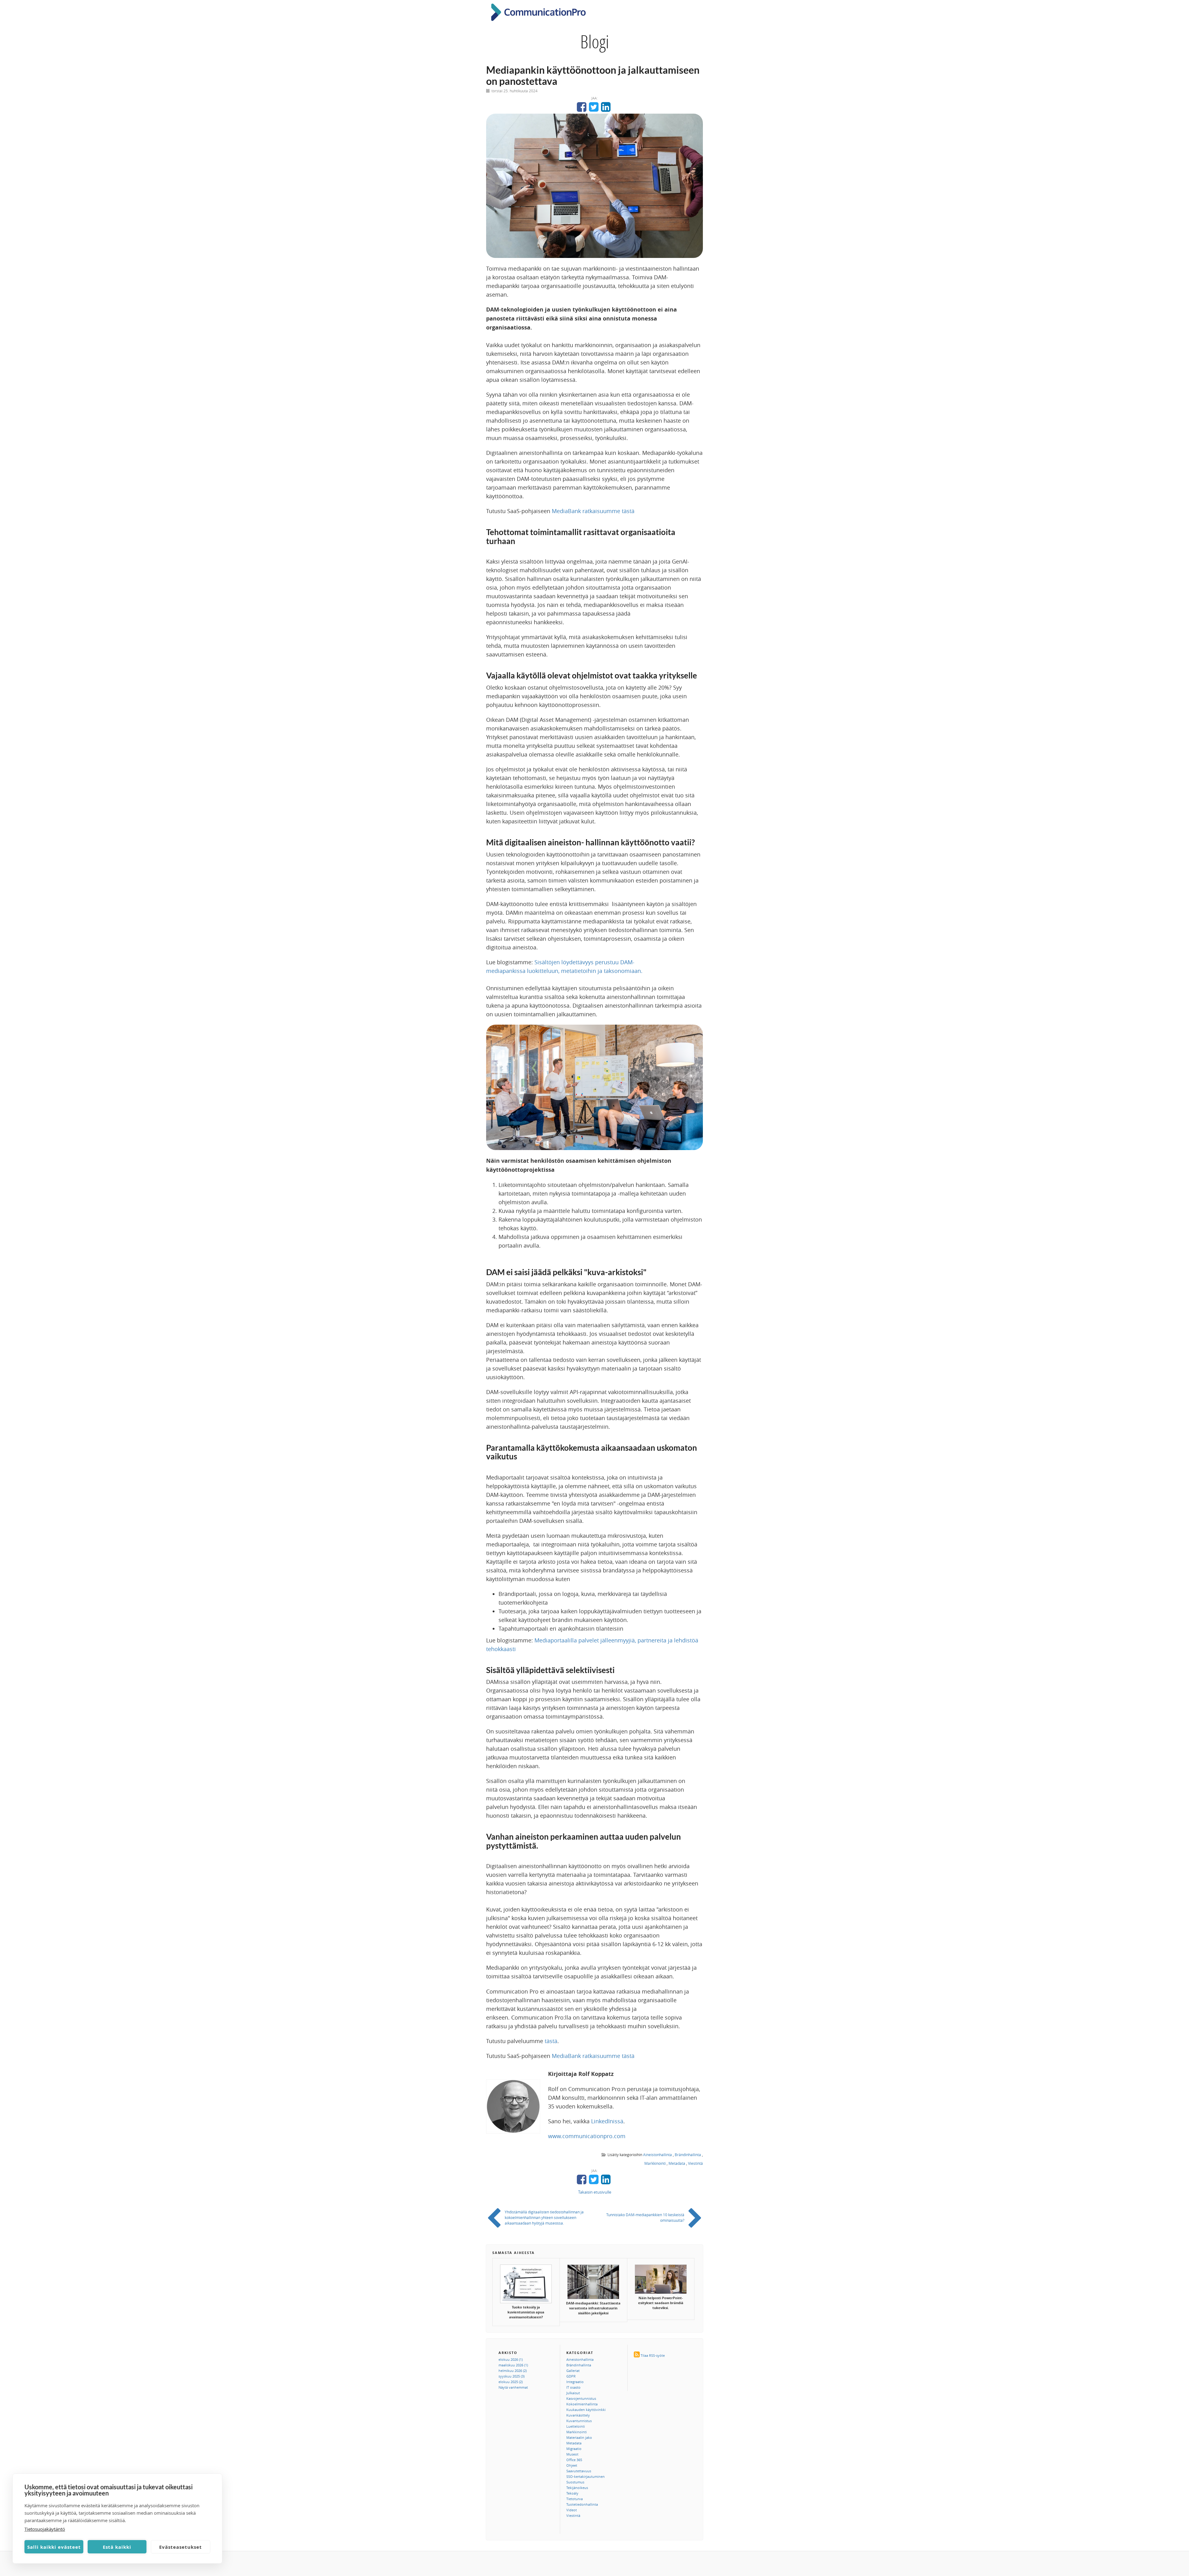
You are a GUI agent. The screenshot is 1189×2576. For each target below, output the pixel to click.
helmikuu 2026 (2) (513, 2371)
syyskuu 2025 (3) (512, 2376)
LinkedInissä (607, 2121)
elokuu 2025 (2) (511, 2382)
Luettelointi (576, 2426)
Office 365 (574, 2460)
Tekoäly (572, 2493)
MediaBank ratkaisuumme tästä (593, 511)
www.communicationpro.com (587, 2136)
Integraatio (575, 2382)
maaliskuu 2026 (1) (513, 2365)
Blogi (595, 41)
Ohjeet (572, 2465)
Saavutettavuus (579, 2471)
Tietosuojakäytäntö (45, 2529)
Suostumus (575, 2482)
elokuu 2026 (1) (511, 2359)
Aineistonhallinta (658, 2155)
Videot (572, 2510)
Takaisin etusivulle (595, 2192)
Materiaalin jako (579, 2437)
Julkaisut (573, 2393)
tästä (551, 2041)
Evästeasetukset (181, 2547)
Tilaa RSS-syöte (653, 2355)
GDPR (571, 2376)
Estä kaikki (117, 2547)
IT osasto (573, 2387)
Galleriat (573, 2371)
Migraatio (574, 2449)
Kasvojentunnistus (581, 2398)
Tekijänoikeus (577, 2488)
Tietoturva (575, 2499)
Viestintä (695, 2163)
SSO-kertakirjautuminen (586, 2476)
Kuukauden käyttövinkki (586, 2410)
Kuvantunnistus (579, 2421)
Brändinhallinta (688, 2155)
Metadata (677, 2163)
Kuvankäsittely (578, 2415)
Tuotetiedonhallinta (582, 2504)
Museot (572, 2454)
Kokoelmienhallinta (582, 2404)
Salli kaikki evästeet (54, 2547)
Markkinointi (655, 2163)
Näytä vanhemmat (513, 2387)
